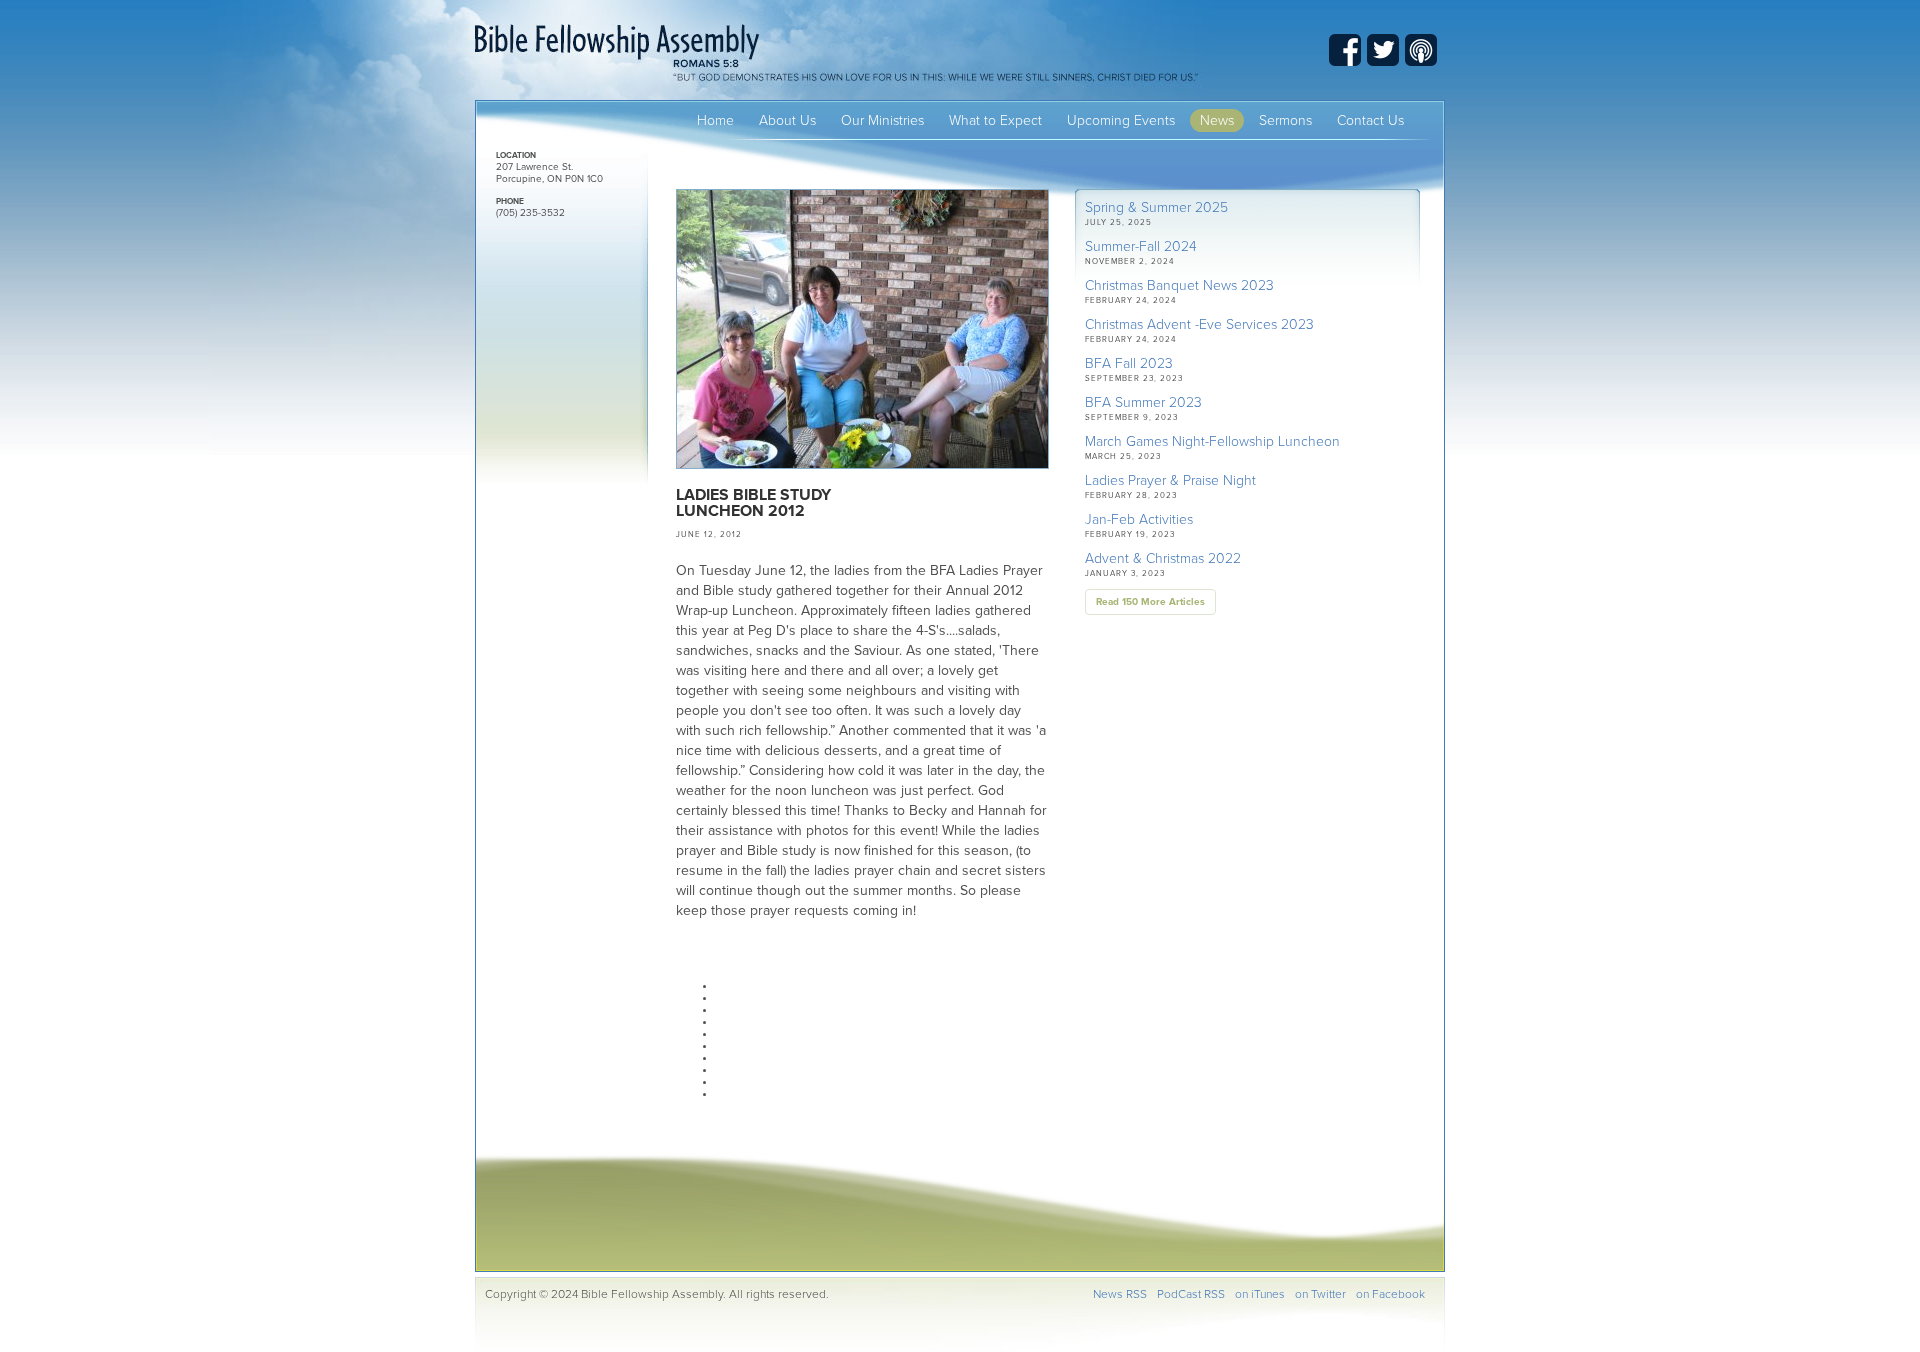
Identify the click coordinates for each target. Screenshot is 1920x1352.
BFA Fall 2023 (1129, 363)
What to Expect (995, 120)
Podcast (1421, 50)
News (1217, 120)
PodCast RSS (1191, 1294)
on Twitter (1320, 1294)
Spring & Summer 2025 (1156, 207)
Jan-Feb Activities (1139, 519)
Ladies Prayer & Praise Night (1170, 480)
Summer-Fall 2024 (1141, 246)
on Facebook (1390, 1294)
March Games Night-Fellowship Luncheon (1212, 441)
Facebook (1345, 50)
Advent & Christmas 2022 (1163, 558)
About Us (787, 120)
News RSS (1120, 1294)
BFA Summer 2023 (1143, 402)
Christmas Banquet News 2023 (1179, 285)
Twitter (1383, 50)
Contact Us (1370, 120)
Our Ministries (882, 120)
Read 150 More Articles (1150, 602)
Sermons (1285, 120)
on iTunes (1260, 1294)
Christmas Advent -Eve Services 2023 (1199, 324)
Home (715, 120)
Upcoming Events (1121, 120)
